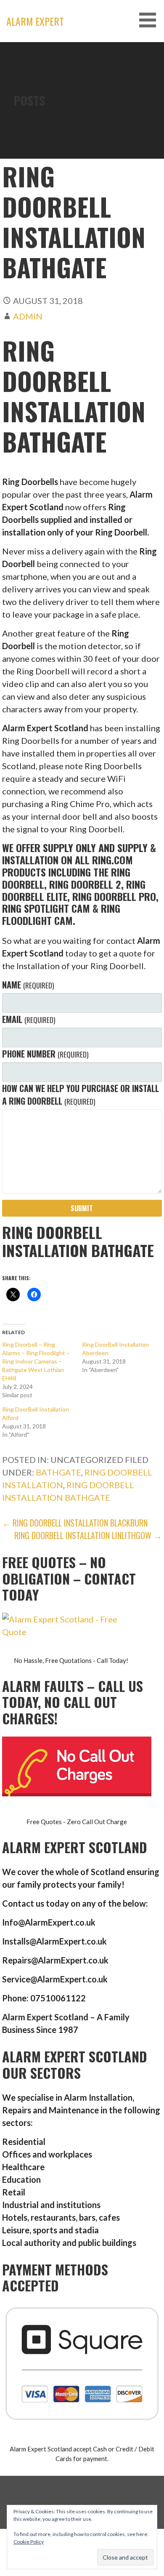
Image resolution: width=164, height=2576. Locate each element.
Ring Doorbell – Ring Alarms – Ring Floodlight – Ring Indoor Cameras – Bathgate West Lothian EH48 (36, 1361)
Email (28, 1019)
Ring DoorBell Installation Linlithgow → (88, 1535)
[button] (151, 20)
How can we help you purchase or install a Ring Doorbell (81, 1095)
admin (28, 316)
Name (28, 985)
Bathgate (58, 1472)
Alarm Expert (35, 21)
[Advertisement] (82, 128)
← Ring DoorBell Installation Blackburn (75, 1523)
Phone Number (45, 1054)
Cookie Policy (29, 2542)
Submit (82, 1208)
